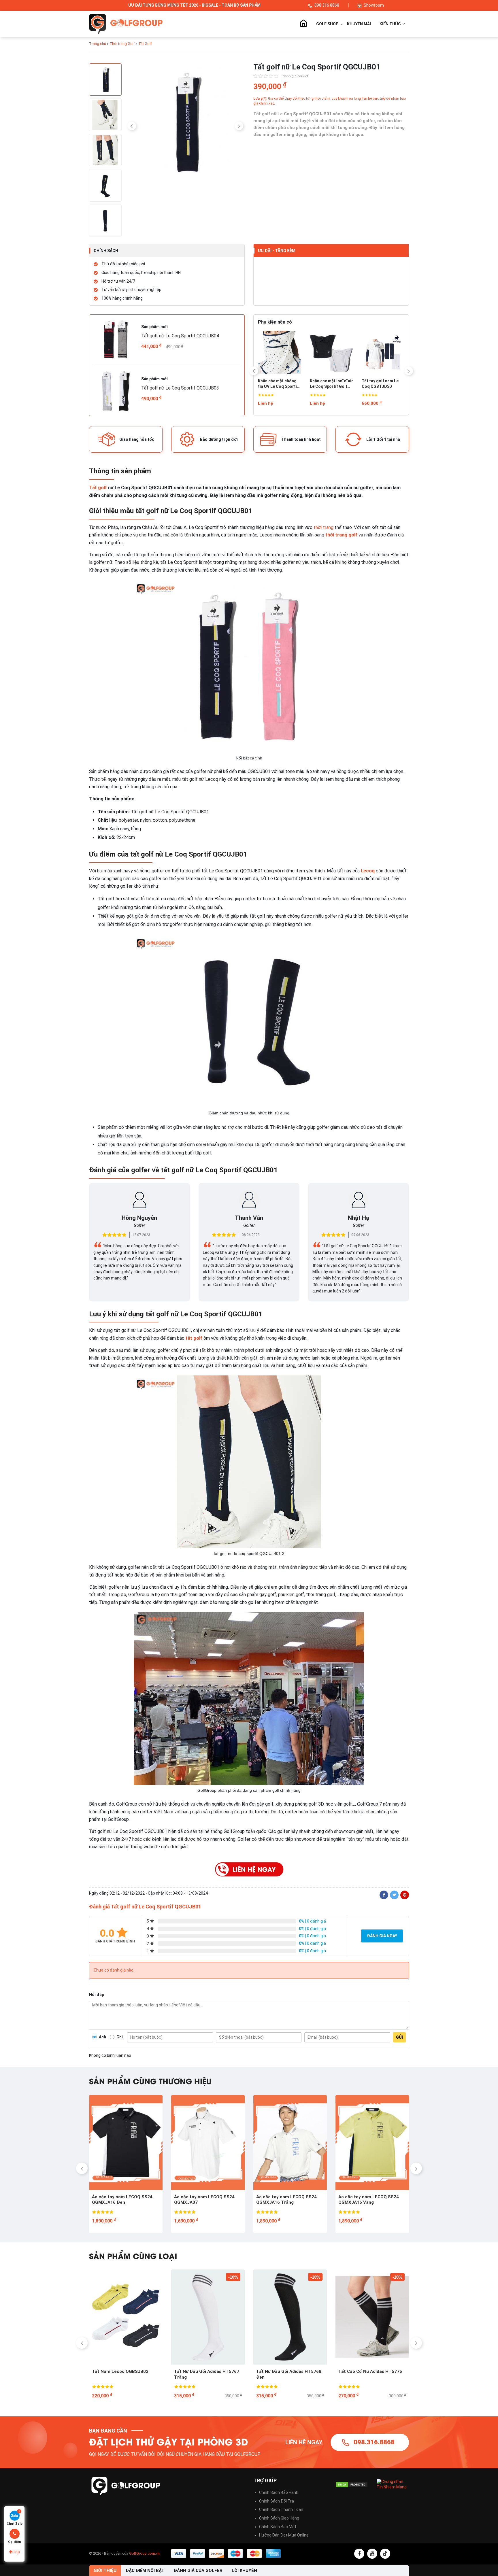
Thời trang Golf (122, 44)
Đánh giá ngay (382, 1936)
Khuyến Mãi (359, 24)
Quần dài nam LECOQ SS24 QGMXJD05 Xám (284, 2200)
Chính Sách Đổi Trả (277, 2501)
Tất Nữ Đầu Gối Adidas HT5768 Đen (124, 2374)
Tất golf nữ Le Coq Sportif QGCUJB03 (180, 388)
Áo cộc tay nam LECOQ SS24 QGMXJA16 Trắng (122, 2200)
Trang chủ (303, 24)
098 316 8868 (327, 5)
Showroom (374, 5)
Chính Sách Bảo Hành (279, 2492)
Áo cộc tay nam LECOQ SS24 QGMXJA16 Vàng (204, 2200)
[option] (185, 123)
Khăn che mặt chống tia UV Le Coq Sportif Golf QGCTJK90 (278, 384)
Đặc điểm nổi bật (145, 2571)
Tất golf (98, 488)
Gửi (399, 2037)
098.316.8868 (374, 2442)
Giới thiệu (105, 2571)
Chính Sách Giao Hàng (279, 2518)
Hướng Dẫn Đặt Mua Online (284, 2535)
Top (16, 2552)
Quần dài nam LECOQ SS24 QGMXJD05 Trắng (367, 2200)
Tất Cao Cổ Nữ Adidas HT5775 (206, 2371)
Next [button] (239, 126)
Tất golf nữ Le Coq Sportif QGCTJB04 (366, 2374)
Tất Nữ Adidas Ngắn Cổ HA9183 (289, 2371)
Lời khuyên (244, 2571)
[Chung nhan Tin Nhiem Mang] (393, 2484)
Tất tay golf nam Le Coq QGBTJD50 (380, 384)
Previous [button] (132, 126)
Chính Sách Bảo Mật (278, 2527)
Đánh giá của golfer (198, 2571)
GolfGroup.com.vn (144, 2553)
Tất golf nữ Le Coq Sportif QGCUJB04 (180, 336)
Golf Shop (327, 24)
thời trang (323, 527)
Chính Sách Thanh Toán (281, 2509)
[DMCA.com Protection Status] (352, 2485)
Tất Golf (145, 44)
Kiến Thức (391, 24)
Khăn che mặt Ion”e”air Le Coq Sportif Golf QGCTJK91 (331, 384)
